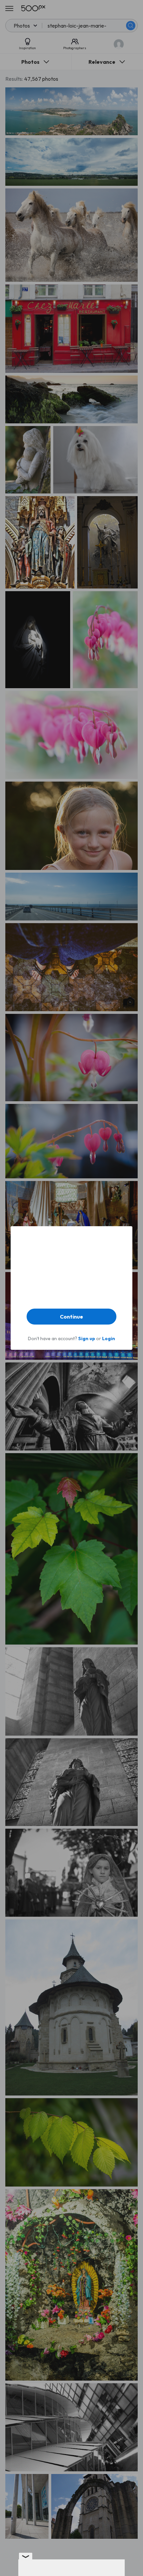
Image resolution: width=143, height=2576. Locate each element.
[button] (71, 1317)
